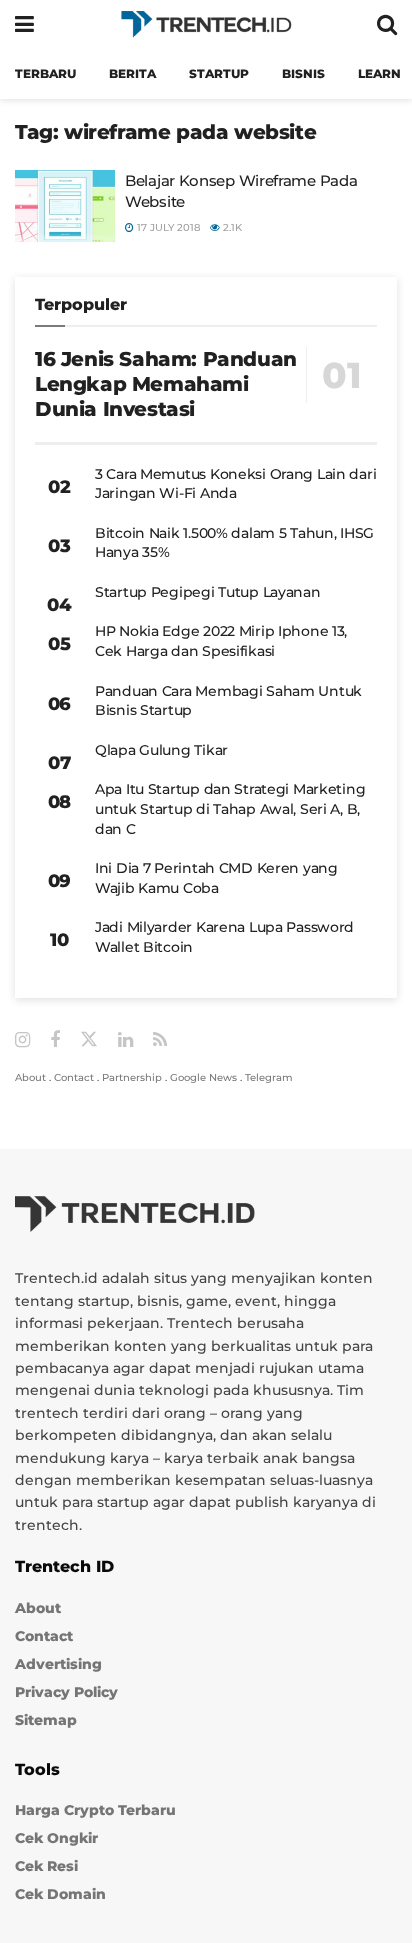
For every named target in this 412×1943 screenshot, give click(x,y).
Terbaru (45, 73)
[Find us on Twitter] (89, 1040)
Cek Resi (46, 1866)
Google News (203, 1077)
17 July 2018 (167, 227)
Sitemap (46, 1720)
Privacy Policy (66, 1692)
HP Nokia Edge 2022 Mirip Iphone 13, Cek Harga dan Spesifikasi (221, 641)
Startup (219, 73)
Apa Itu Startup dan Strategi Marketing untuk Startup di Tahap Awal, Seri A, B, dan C (230, 808)
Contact (74, 1077)
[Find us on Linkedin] (125, 1040)
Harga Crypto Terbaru (95, 1810)
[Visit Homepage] (206, 24)
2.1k (231, 227)
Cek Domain (60, 1894)
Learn (379, 73)
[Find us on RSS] (160, 1040)
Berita (132, 73)
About (30, 1077)
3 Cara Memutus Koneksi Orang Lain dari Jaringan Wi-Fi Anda (235, 484)
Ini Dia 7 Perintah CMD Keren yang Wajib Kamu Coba (216, 878)
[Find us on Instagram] (22, 1040)
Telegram (269, 1077)
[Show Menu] (24, 24)
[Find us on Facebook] (55, 1040)
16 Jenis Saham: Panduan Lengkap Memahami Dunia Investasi (166, 384)
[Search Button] (387, 24)
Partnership (132, 1077)
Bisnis (303, 73)
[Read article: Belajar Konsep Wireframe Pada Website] (65, 206)
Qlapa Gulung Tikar (161, 750)
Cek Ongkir (56, 1838)
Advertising (58, 1664)
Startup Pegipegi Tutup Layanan (208, 592)
